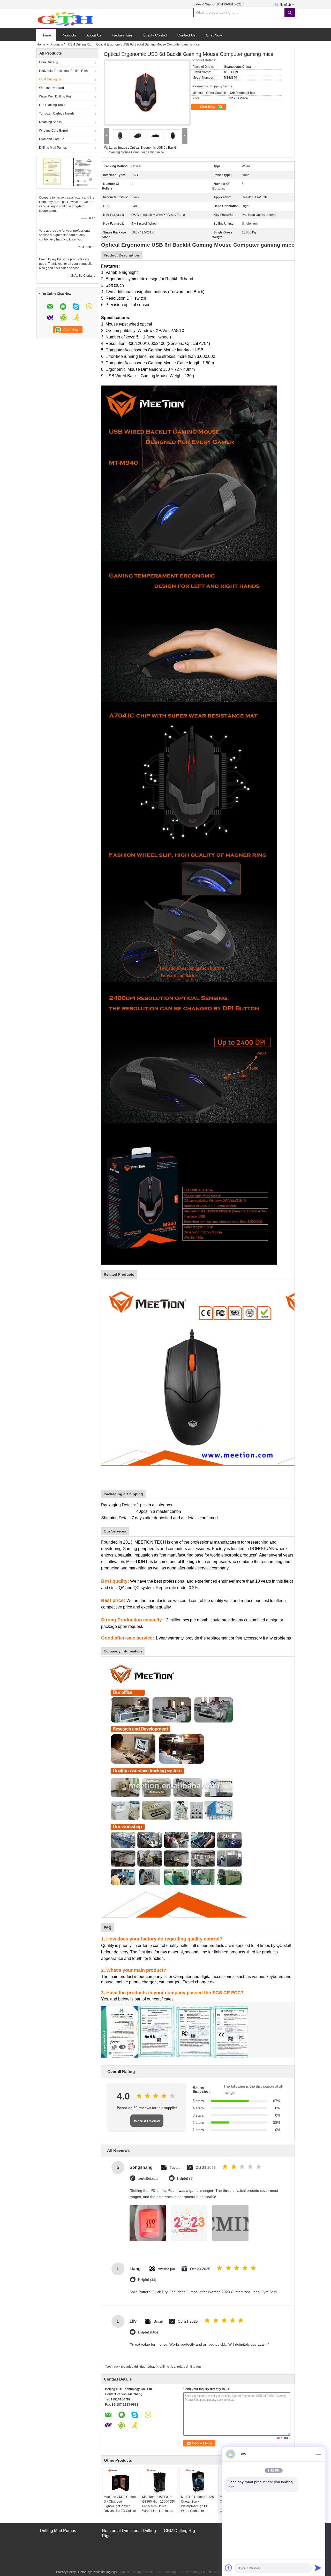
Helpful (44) (147, 2280)
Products (69, 35)
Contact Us (186, 35)
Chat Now (214, 35)
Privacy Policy (66, 2572)
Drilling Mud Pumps (53, 148)
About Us (94, 35)
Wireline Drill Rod (51, 88)
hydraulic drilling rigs (160, 2367)
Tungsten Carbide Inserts (57, 114)
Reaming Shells (50, 122)
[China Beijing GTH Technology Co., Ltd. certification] (52, 172)
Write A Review (147, 2121)
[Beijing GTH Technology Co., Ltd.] (65, 19)
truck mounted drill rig (129, 2367)
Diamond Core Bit (52, 139)
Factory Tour (122, 35)
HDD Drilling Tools (52, 105)
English (286, 5)
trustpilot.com (148, 2178)
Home (46, 35)
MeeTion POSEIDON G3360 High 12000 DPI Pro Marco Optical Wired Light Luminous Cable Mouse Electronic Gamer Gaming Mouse (159, 2509)
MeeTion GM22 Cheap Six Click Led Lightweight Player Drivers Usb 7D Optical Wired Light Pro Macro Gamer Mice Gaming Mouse (120, 2511)
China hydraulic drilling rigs (97, 2572)
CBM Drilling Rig (80, 44)
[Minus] (318, 2454)
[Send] (318, 2568)
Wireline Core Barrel (53, 131)
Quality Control (155, 35)
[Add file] (229, 2568)
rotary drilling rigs (189, 2367)
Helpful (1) (185, 2178)
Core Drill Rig (49, 62)
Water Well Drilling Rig (55, 96)
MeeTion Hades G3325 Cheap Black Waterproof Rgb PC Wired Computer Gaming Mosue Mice (197, 2506)
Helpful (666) (148, 2332)
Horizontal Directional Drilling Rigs (63, 71)
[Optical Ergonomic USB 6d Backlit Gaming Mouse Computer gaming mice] (146, 90)
